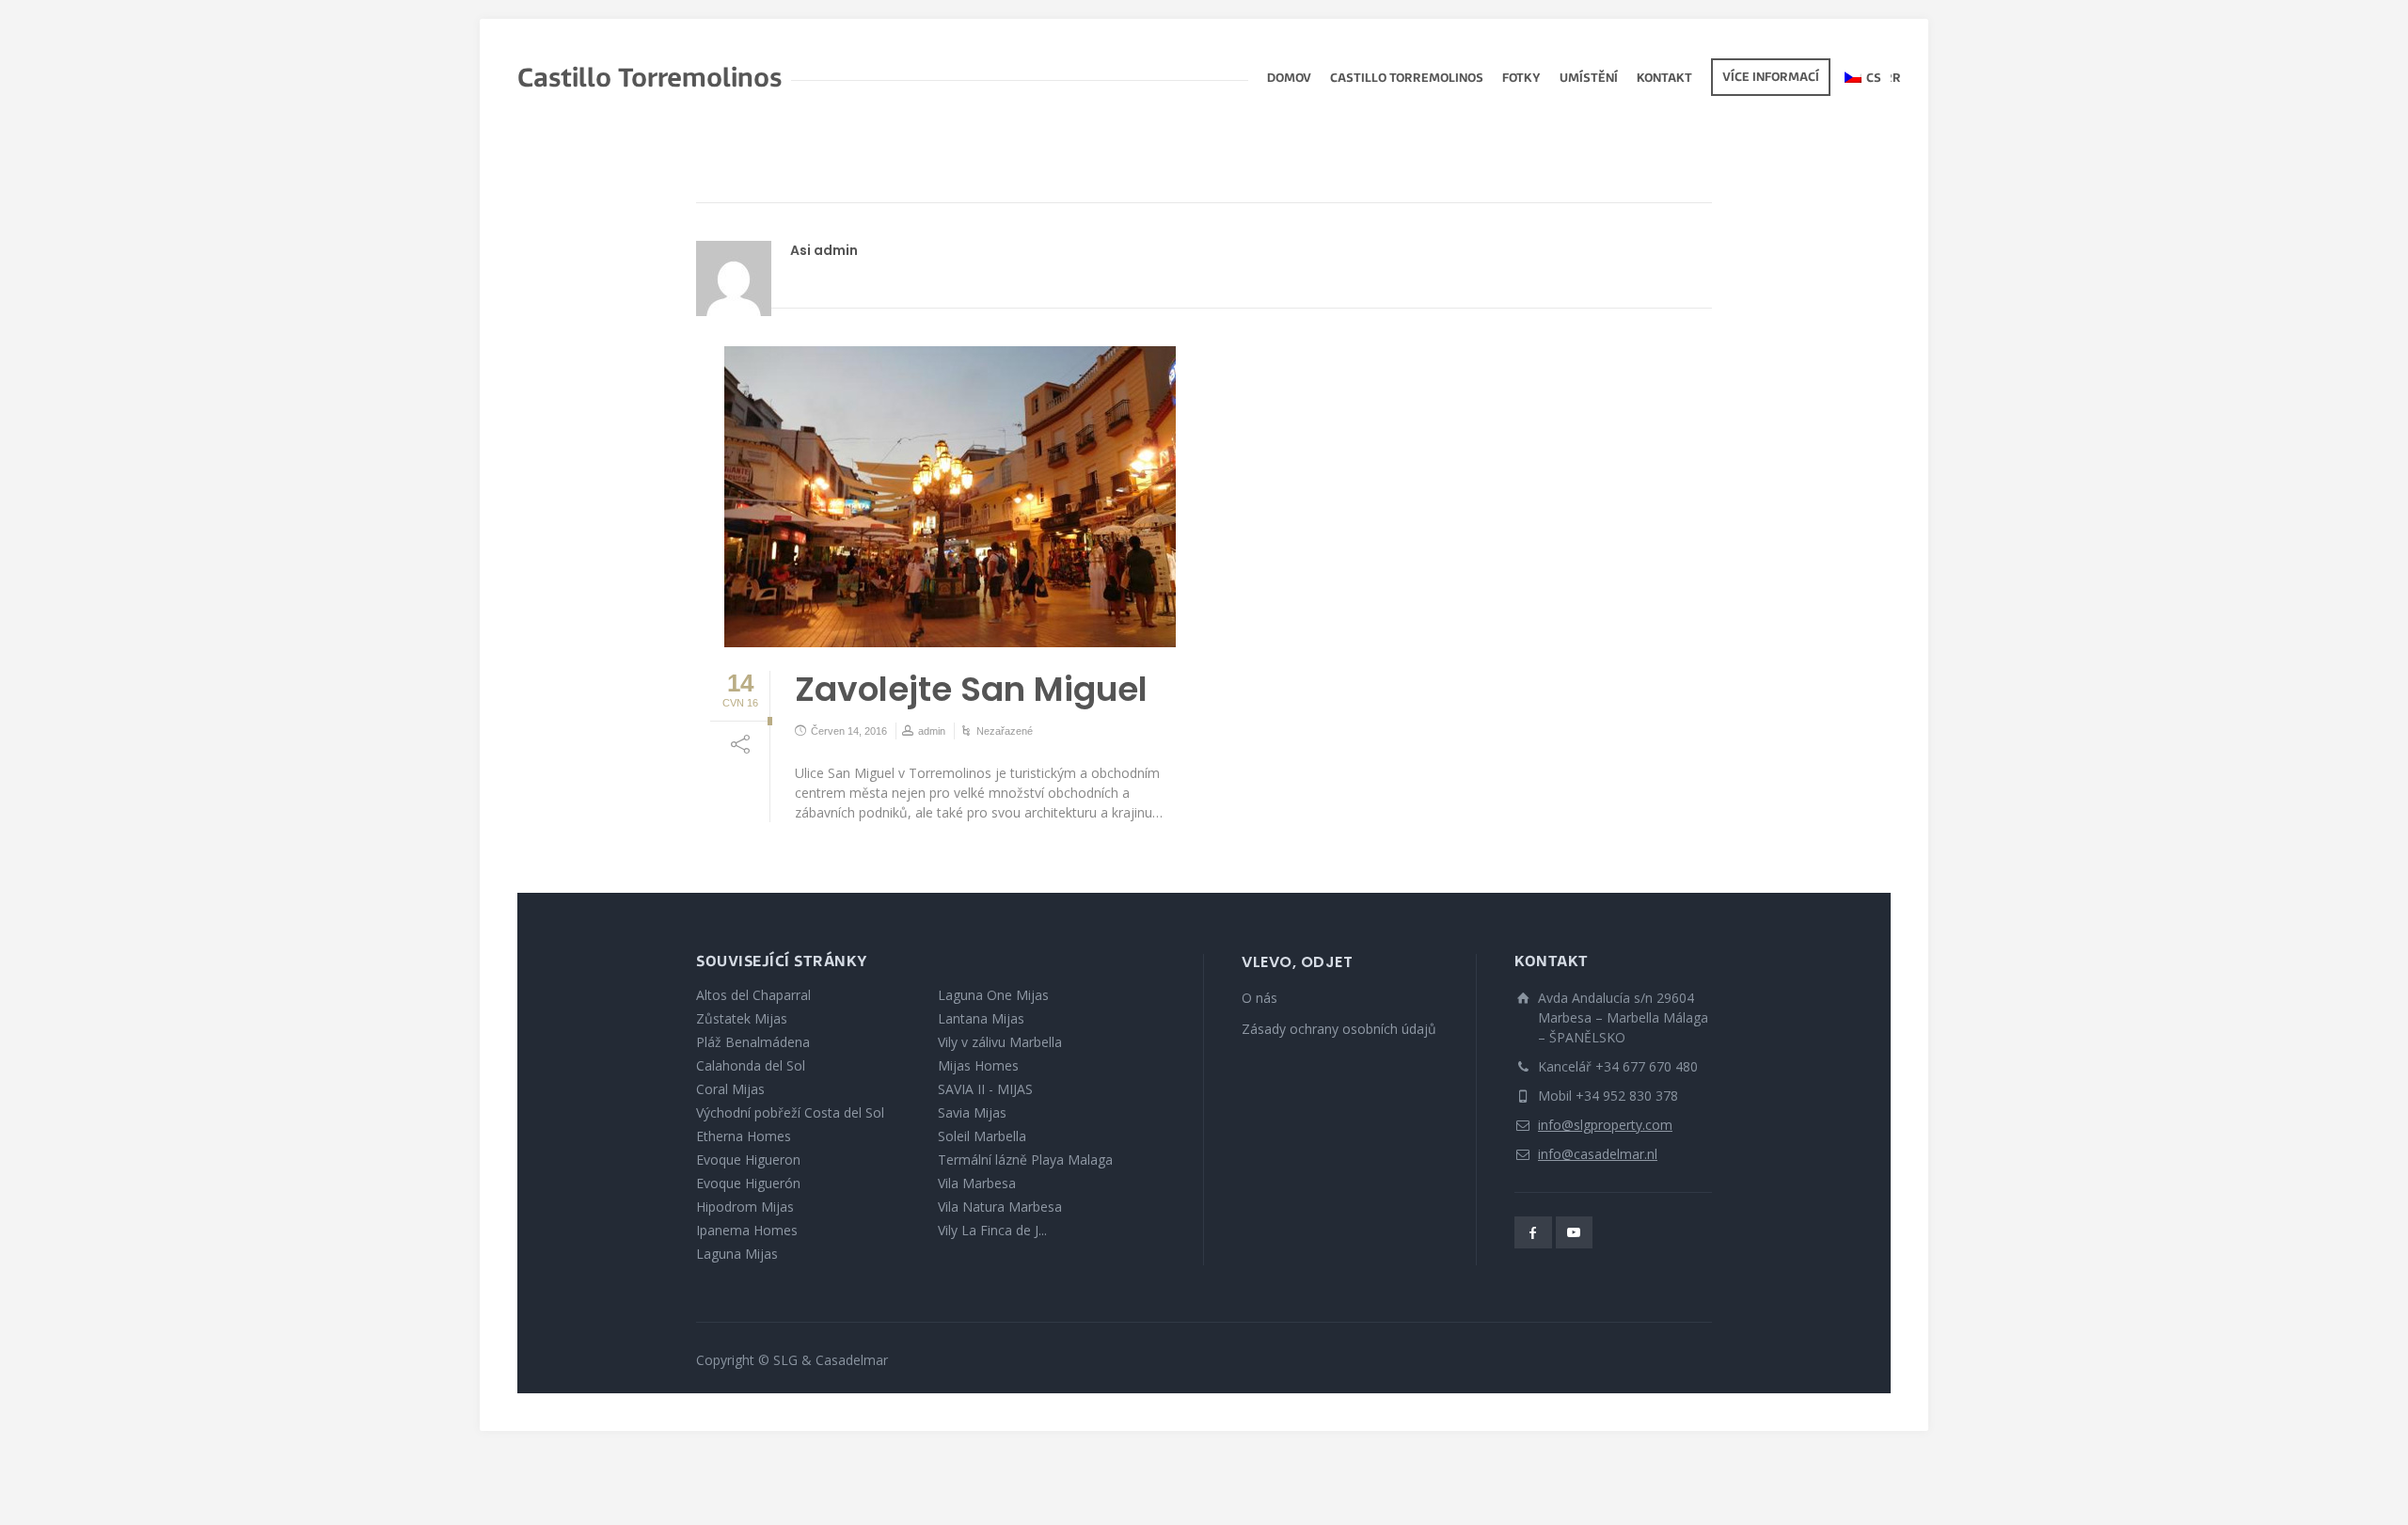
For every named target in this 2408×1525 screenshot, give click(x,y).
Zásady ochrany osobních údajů (1339, 1029)
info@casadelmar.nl (1598, 1154)
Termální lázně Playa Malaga (1025, 1160)
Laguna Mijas (737, 1254)
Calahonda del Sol (751, 1065)
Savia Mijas (972, 1112)
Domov (1289, 79)
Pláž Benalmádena (753, 1042)
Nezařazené (1005, 731)
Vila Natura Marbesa (1000, 1207)
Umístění (1589, 79)
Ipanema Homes (747, 1230)
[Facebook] (1533, 1232)
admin (932, 731)
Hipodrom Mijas (745, 1207)
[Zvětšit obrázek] (950, 497)
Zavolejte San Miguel (971, 689)
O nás (1259, 998)
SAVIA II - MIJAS (985, 1089)
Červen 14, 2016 (849, 731)
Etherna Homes (744, 1136)
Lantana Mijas (981, 1018)
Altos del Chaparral (753, 995)
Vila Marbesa (977, 1183)
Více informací (1771, 78)
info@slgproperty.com (1605, 1125)
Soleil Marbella (982, 1136)
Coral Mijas (730, 1089)
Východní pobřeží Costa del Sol (790, 1112)
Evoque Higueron (748, 1160)
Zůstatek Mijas (742, 1018)
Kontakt (1664, 79)
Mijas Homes (978, 1065)
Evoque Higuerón (748, 1183)
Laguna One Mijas (993, 995)
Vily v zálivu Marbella (1000, 1042)
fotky (1521, 79)
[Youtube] (1575, 1232)
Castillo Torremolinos (1407, 79)
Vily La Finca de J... (992, 1230)
